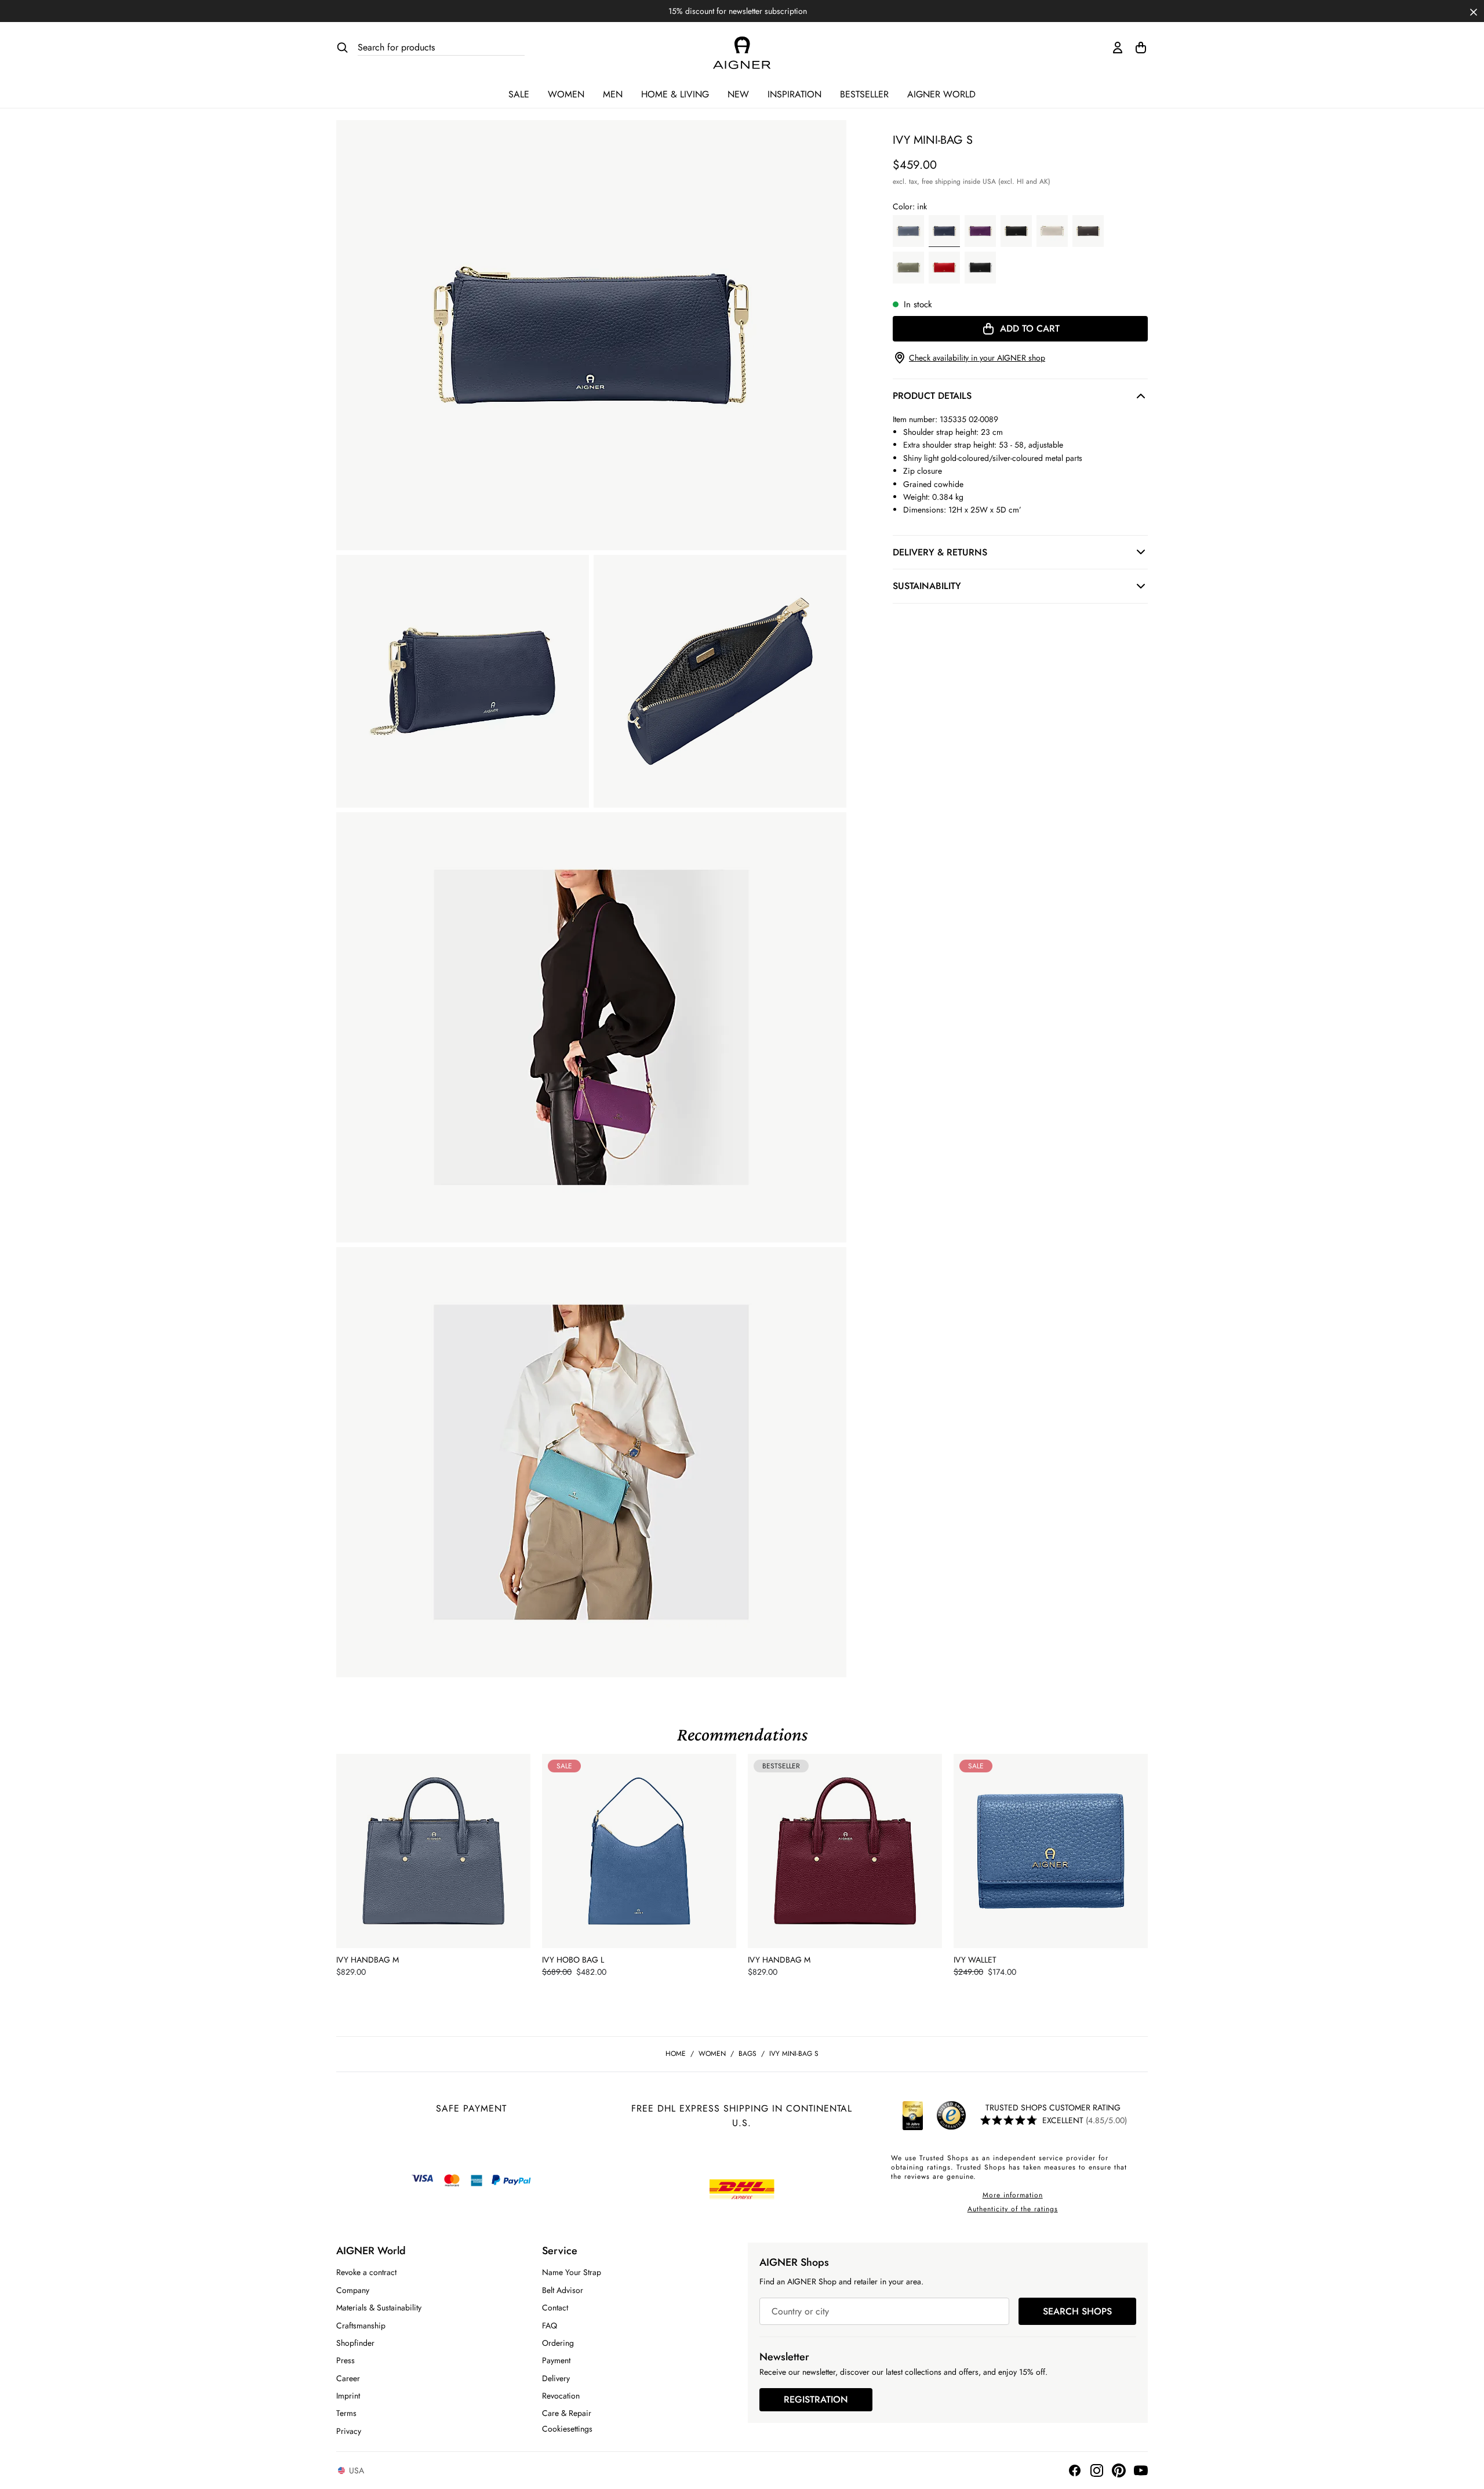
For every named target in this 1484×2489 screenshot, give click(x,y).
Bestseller (864, 94)
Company (353, 2290)
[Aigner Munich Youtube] (1141, 2470)
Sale (519, 94)
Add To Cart (1030, 328)
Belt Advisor (563, 2290)
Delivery (556, 2378)
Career (348, 2378)
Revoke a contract (366, 2272)
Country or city (800, 2311)
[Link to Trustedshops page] (932, 2116)
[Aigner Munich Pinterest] (1119, 2470)
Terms (346, 2413)
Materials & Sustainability (379, 2308)
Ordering (558, 2343)
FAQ (550, 2326)
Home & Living (675, 94)
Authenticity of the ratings (1013, 2209)
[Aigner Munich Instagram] (1097, 2470)
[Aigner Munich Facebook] (1075, 2470)
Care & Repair (567, 2413)
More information (1013, 2195)
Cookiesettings (567, 2429)
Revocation (561, 2396)
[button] (1474, 11)
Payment (556, 2360)
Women (566, 94)
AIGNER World (941, 94)
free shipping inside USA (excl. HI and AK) (986, 181)
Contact (555, 2308)
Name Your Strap (572, 2272)
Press (345, 2360)
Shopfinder (355, 2343)
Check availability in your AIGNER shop (977, 358)
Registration (816, 2399)
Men (613, 94)
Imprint (348, 2396)
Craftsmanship (361, 2326)
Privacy (349, 2431)
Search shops (1077, 2311)
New (738, 94)
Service (560, 2251)
